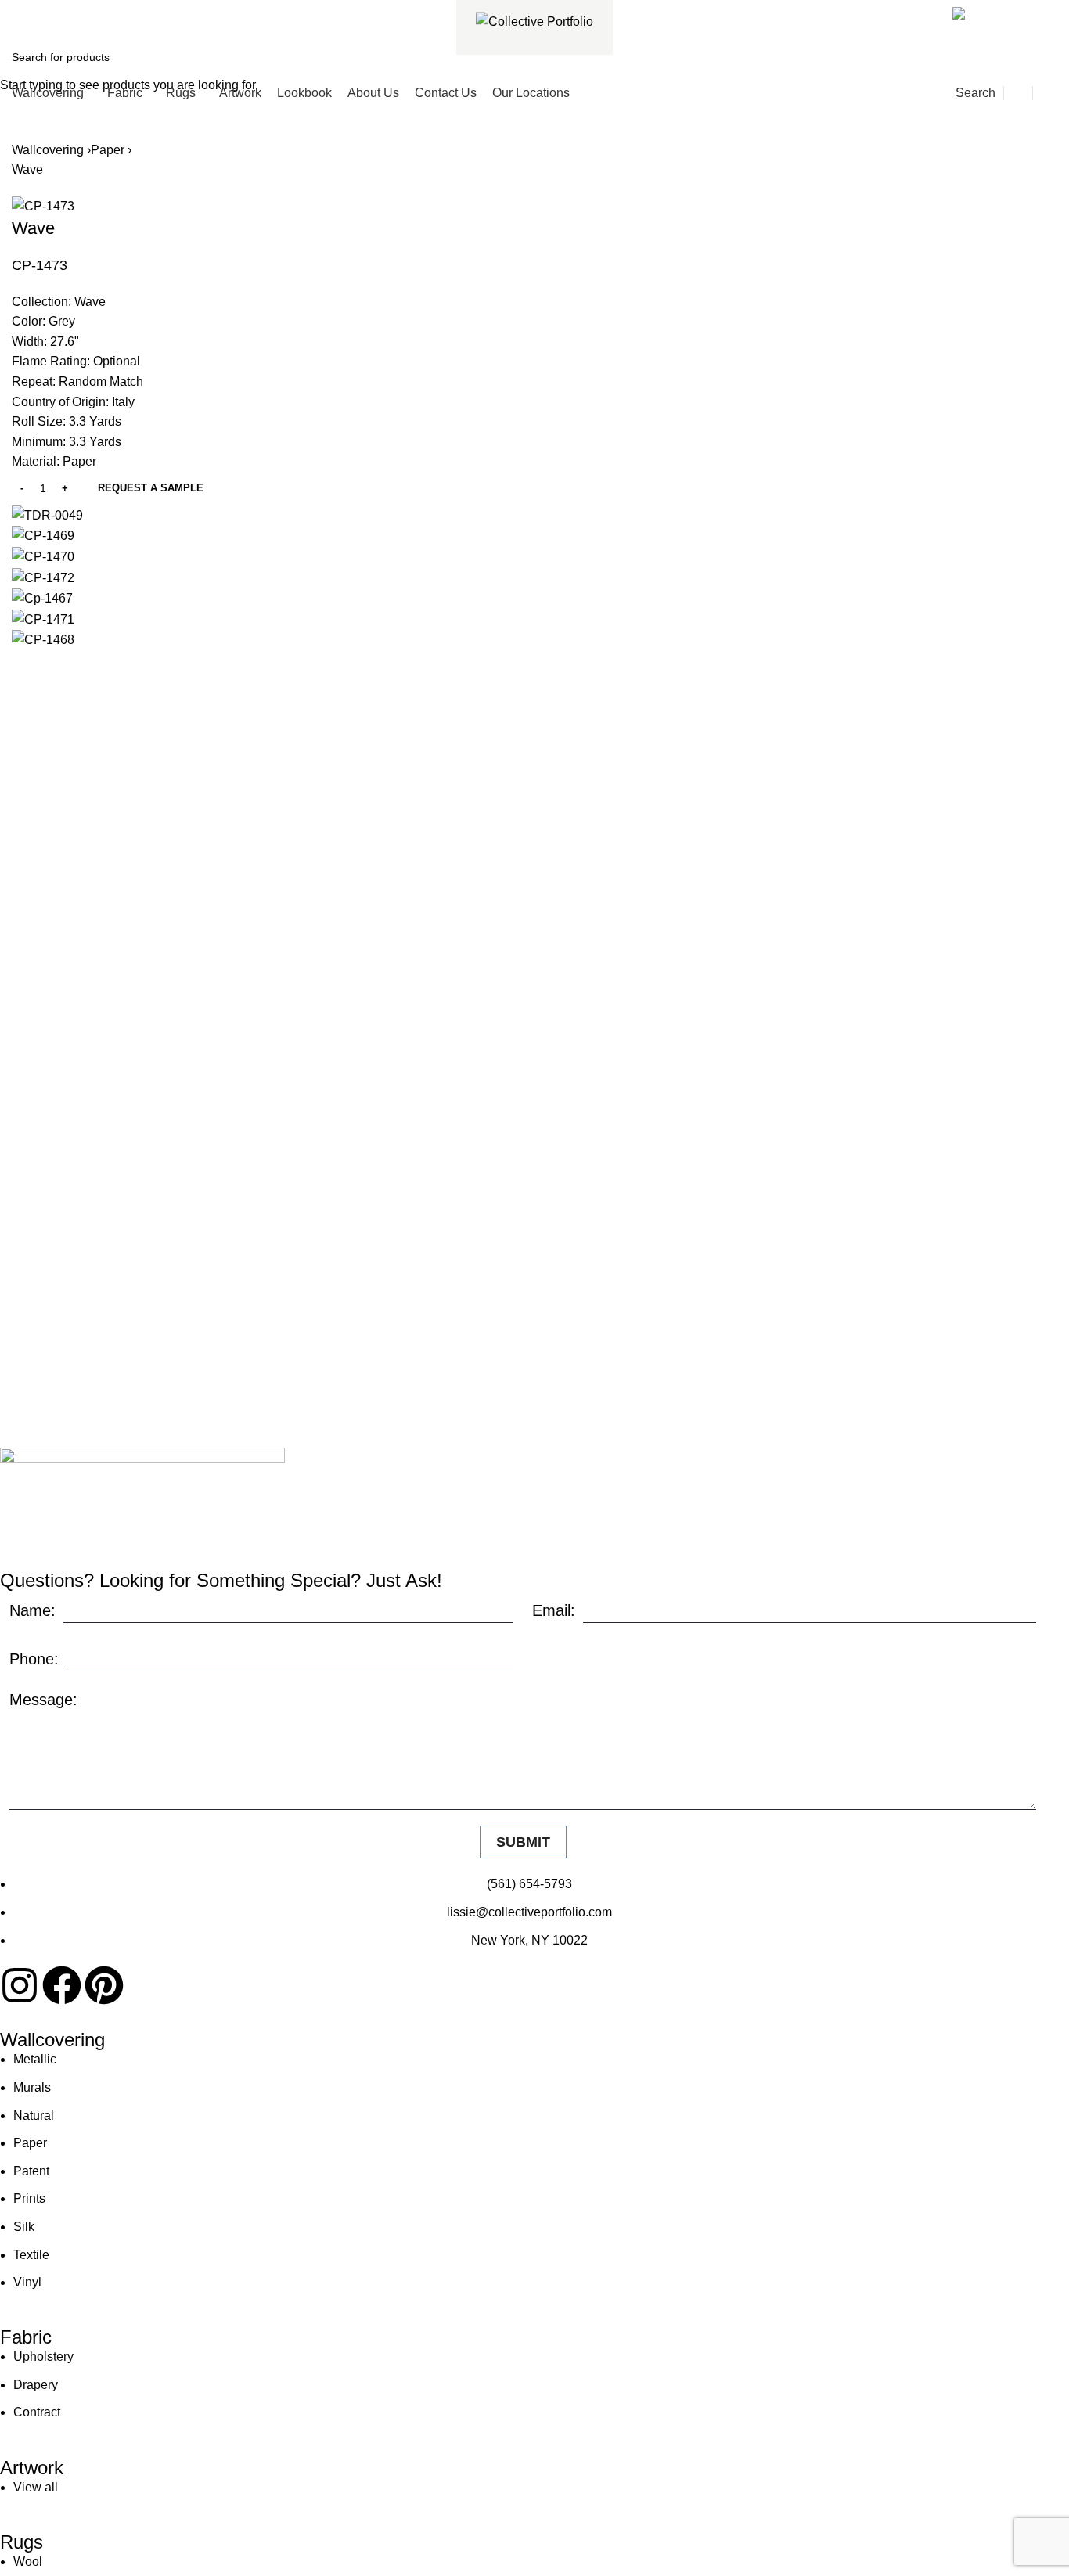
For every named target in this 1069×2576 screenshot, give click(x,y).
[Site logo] (534, 21)
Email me (1016, 11)
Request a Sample (151, 488)
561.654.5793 (68, 11)
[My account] (1018, 93)
